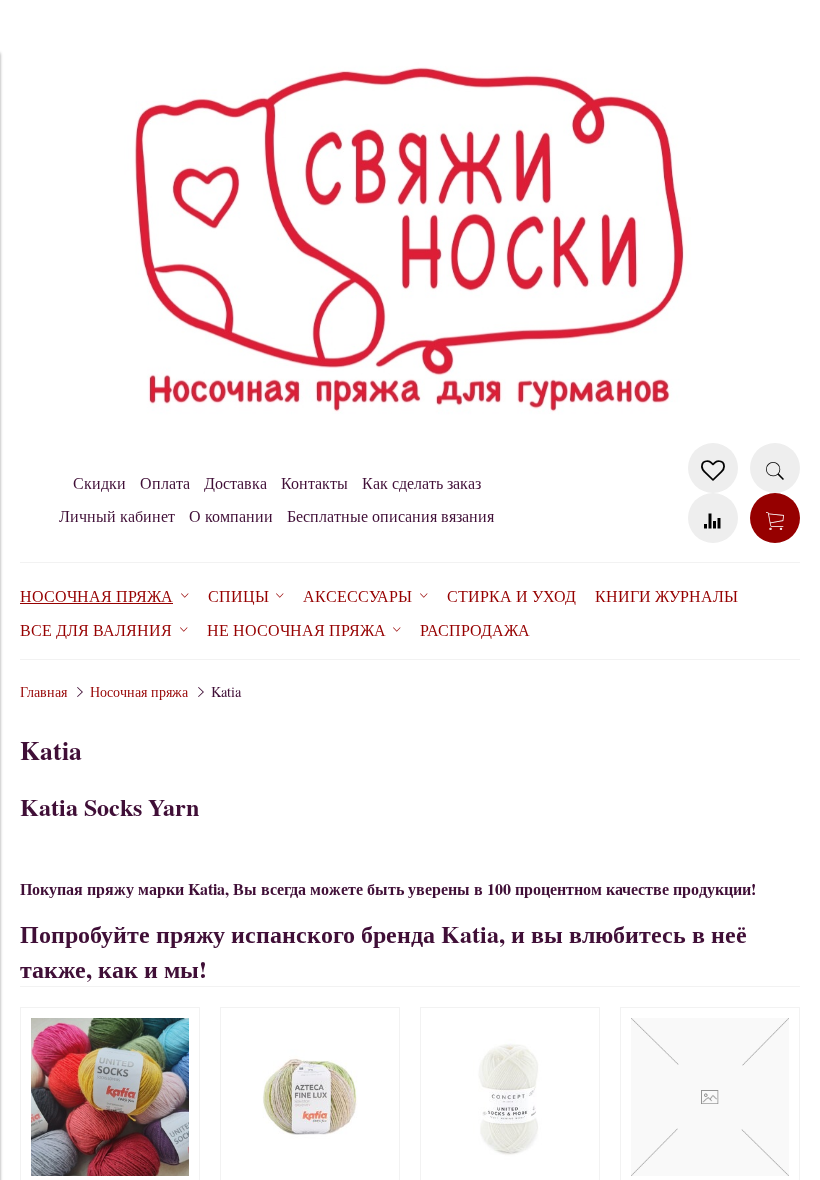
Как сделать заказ (421, 482)
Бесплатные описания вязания (390, 515)
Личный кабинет (117, 515)
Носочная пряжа (139, 691)
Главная (43, 691)
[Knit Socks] (410, 432)
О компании (231, 515)
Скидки (99, 482)
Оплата (165, 482)
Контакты (314, 482)
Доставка (235, 482)
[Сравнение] (713, 518)
